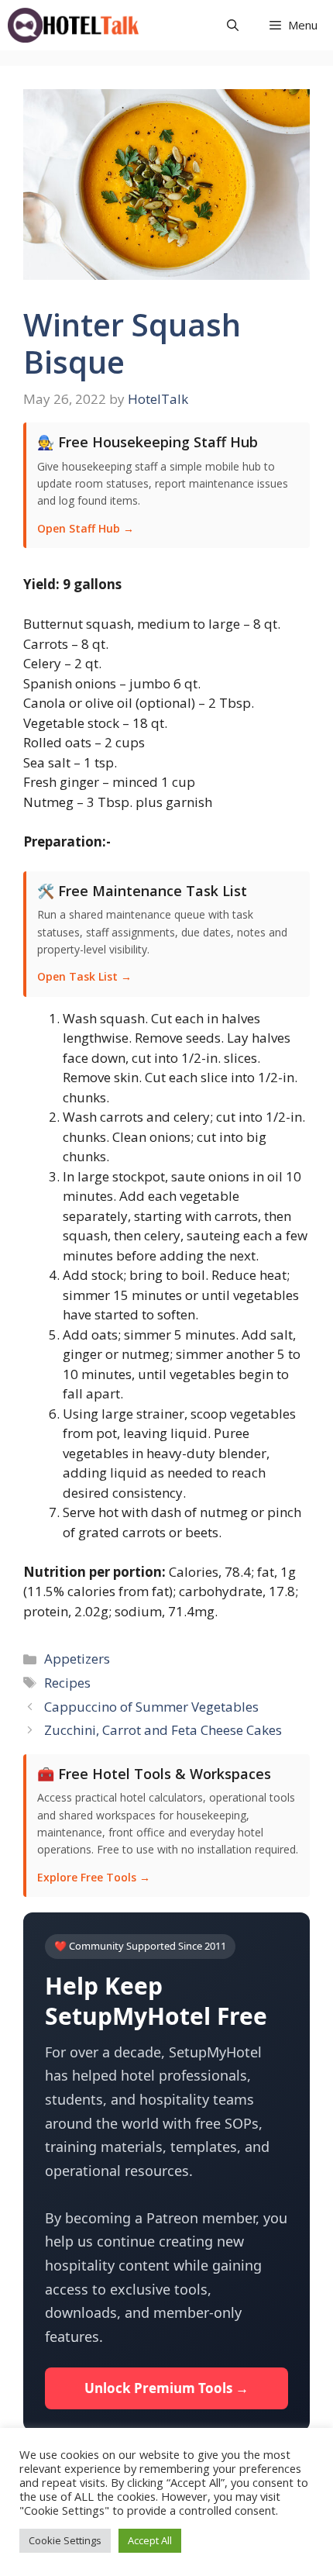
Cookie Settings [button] (65, 2540)
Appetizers (77, 1659)
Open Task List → (84, 976)
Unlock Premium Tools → (166, 2388)
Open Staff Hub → (86, 528)
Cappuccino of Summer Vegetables (151, 1707)
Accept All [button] (150, 2540)
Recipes (67, 1683)
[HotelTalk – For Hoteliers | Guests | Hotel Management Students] (73, 25)
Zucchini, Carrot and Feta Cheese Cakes (163, 1730)
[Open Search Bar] (233, 25)
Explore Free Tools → (94, 1877)
